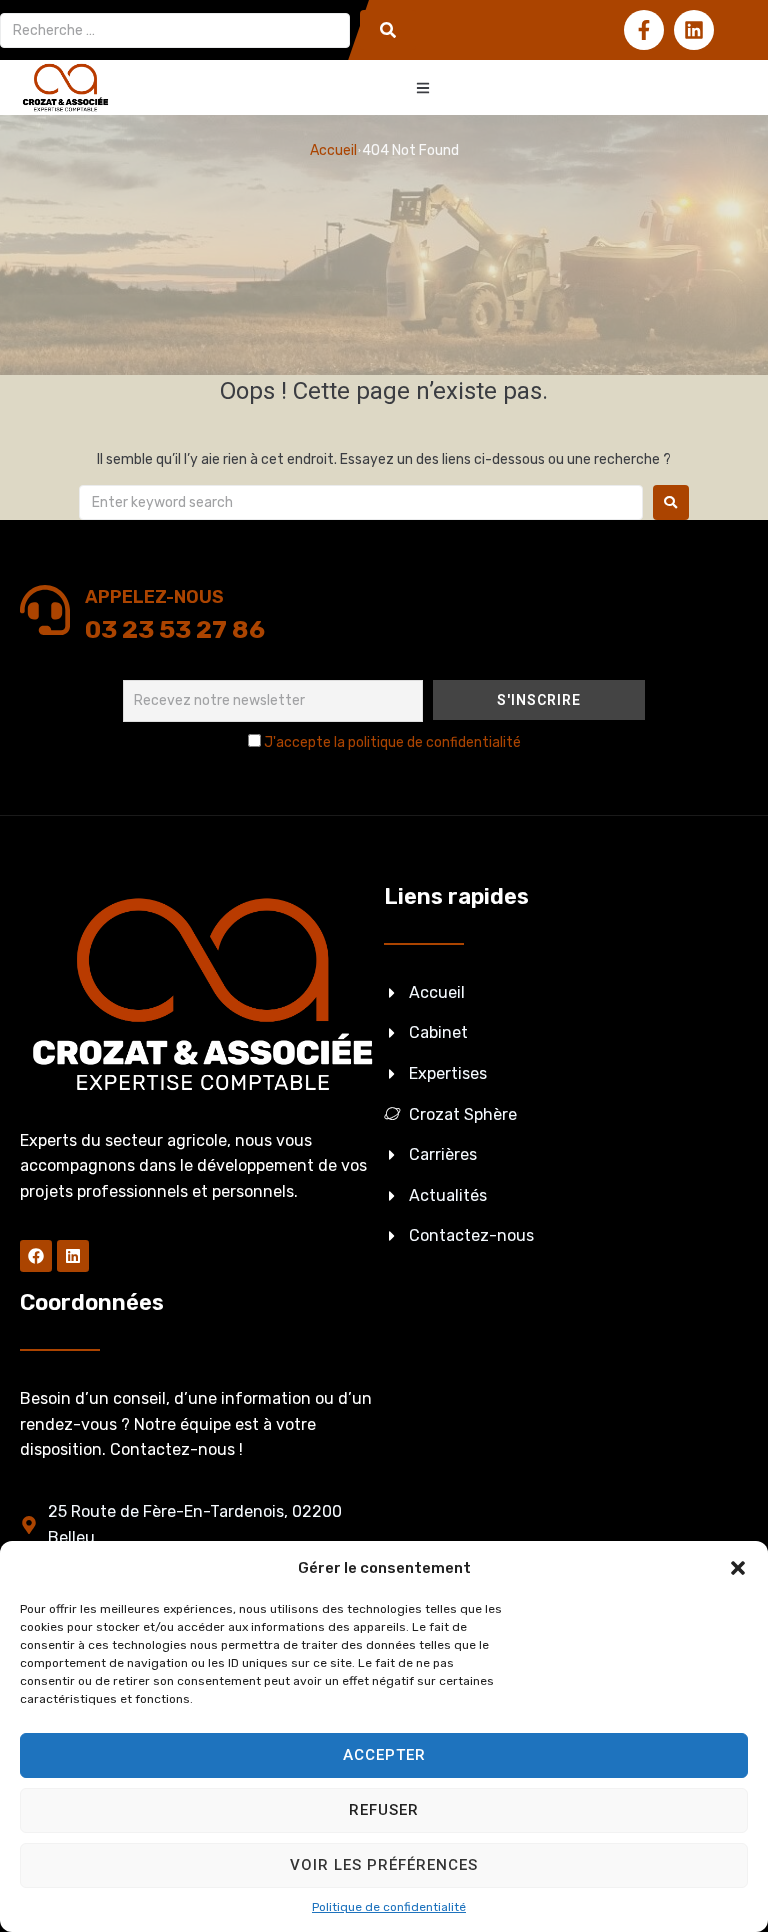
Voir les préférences (384, 1865)
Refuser (384, 1810)
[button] (738, 1568)
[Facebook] (36, 1256)
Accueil (333, 150)
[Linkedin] (694, 30)
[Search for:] (361, 502)
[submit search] (388, 30)
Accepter (384, 1755)
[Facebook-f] (644, 30)
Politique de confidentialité (389, 1907)
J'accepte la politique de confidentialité (392, 742)
